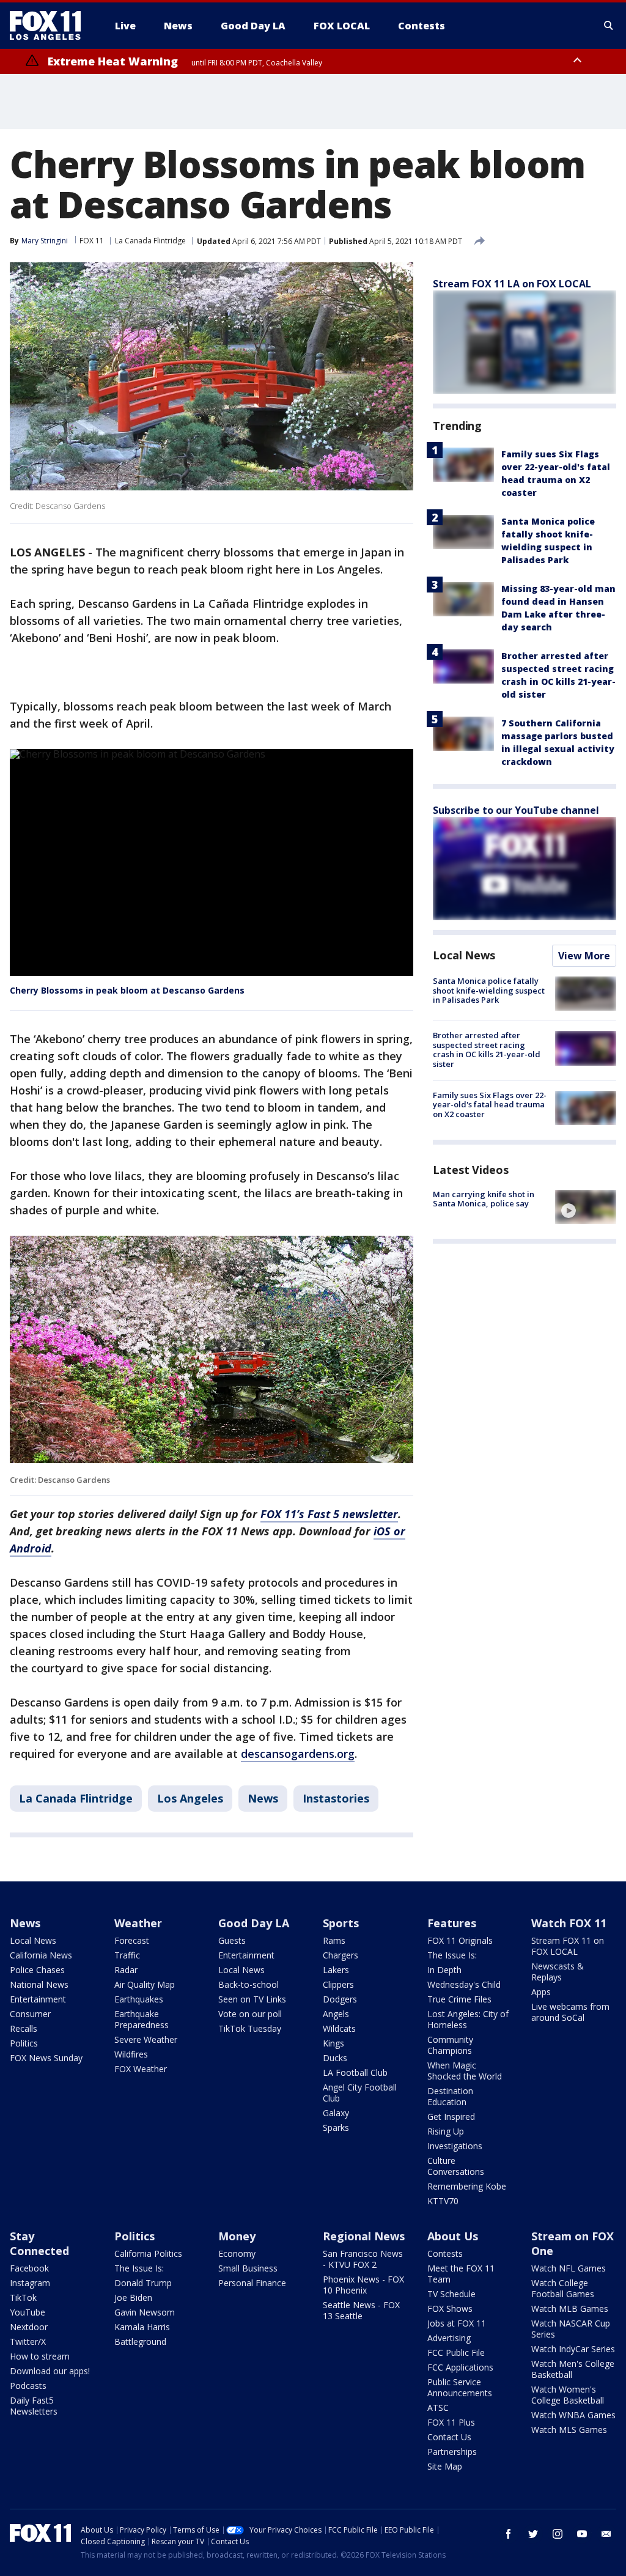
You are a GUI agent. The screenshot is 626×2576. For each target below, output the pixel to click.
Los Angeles (190, 1798)
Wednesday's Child (464, 1984)
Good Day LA (254, 1923)
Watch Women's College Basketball (568, 2395)
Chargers (341, 1955)
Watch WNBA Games (573, 2415)
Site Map (445, 2466)
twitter (533, 2534)
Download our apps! (50, 2371)
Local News (464, 955)
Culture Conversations (456, 2166)
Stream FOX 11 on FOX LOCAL (568, 1946)
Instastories (336, 1798)
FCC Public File (456, 2353)
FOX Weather (141, 2069)
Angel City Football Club (360, 2093)
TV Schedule (451, 2294)
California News (41, 1955)
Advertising (449, 2338)
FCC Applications (460, 2367)
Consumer (30, 2014)
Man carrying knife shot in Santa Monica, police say (484, 1199)
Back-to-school (249, 1984)
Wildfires (131, 2054)
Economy (237, 2253)
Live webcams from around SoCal (570, 2012)
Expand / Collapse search (609, 26)
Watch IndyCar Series (573, 2349)
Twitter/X (28, 2342)
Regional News (364, 2236)
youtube (582, 2534)
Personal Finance (252, 2283)
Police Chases (37, 1970)
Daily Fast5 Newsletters (34, 2406)
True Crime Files (459, 1999)
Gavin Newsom (145, 2312)
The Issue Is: (452, 1955)
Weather (138, 1923)
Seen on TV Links (252, 1999)
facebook (509, 2534)
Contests (445, 2253)
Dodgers (340, 1999)
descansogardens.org (298, 1754)
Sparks (336, 2128)
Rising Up (446, 2131)
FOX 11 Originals (460, 1940)
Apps (541, 1992)
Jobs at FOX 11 (457, 2323)
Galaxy (336, 2113)
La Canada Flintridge (150, 241)
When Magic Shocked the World (465, 2071)
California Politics (148, 2253)
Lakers (336, 1970)
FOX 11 (92, 241)
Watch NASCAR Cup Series (571, 2329)
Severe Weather (146, 2039)
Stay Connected (39, 2243)
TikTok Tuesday (250, 2028)
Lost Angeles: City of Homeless (468, 2019)
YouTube (28, 2312)
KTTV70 (443, 2201)
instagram (558, 2534)
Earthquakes (139, 1999)
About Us (453, 2236)
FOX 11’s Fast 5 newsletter (329, 1514)
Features (452, 1923)
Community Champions (450, 2045)
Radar (126, 1970)
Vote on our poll (250, 2014)
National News (39, 1984)
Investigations (455, 2146)
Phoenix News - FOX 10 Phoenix (363, 2285)
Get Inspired (451, 2117)
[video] (586, 1207)
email (606, 2534)
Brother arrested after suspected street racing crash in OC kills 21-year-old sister (487, 1050)
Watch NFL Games (569, 2268)
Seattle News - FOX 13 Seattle (361, 2310)
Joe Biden (133, 2297)
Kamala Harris (142, 2327)
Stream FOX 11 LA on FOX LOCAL (512, 284)
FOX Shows (450, 2308)
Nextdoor (29, 2327)
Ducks (335, 2058)
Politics (24, 2043)
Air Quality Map (145, 1984)
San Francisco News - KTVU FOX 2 (363, 2259)
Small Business (248, 2268)
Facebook (29, 2268)
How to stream (40, 2356)
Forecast (132, 1940)
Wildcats (339, 2028)
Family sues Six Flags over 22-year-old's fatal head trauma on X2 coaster (490, 1105)
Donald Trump (143, 2283)
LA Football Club (355, 2072)
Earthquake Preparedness (142, 2019)
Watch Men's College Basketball (573, 2369)
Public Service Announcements (460, 2387)
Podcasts (28, 2386)
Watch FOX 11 (569, 1923)
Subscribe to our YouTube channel (516, 810)
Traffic (127, 1955)
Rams (334, 1940)
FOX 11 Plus (451, 2422)
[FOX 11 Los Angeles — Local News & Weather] (50, 26)
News (263, 1798)
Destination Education (450, 2096)
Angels (336, 2014)
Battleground (140, 2342)
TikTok (23, 2297)
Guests (232, 1940)
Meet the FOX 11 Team (461, 2274)
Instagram (30, 2283)
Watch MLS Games (569, 2430)
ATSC (438, 2408)
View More (584, 956)
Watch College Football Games (563, 2288)
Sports (341, 1923)
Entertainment (38, 1999)
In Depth (444, 1970)
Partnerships (452, 2452)
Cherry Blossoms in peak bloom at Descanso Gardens (127, 990)
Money (237, 2236)
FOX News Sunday (46, 2058)
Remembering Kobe (467, 2186)
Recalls (24, 2028)
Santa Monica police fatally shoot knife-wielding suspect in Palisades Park (489, 990)
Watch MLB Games (570, 2308)
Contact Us (449, 2437)
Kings (333, 2043)
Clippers (338, 1984)
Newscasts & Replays (558, 1972)
